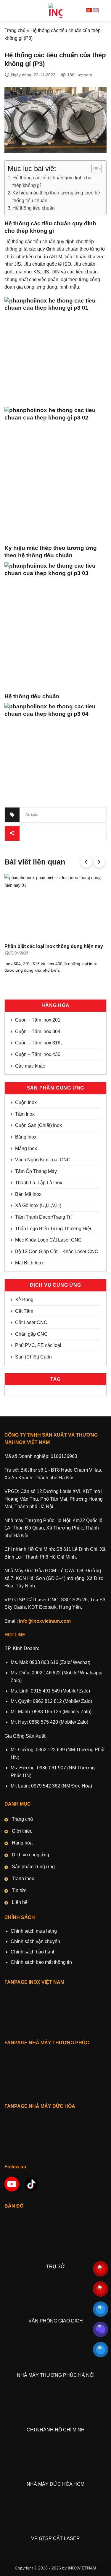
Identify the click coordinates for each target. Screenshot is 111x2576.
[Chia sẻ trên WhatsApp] (27, 833)
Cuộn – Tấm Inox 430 (38, 1054)
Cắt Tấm (24, 1311)
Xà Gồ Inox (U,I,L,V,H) (38, 1205)
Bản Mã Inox (28, 1194)
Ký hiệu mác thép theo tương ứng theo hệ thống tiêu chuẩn (56, 197)
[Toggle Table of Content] (94, 169)
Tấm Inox (25, 1114)
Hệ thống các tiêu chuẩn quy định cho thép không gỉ (52, 182)
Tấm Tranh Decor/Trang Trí (43, 1217)
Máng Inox (26, 1148)
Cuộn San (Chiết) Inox (38, 1125)
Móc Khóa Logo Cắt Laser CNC (48, 1240)
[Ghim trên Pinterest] (70, 833)
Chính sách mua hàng (34, 1931)
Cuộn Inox (26, 1102)
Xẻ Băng (24, 1300)
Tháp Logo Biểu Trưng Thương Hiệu (54, 1229)
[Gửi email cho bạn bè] (59, 833)
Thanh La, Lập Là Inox (39, 1183)
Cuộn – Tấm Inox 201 (38, 1020)
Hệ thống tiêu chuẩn (34, 208)
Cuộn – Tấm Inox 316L (39, 1043)
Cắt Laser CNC (31, 1322)
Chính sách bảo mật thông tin (41, 1962)
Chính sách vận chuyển (35, 1941)
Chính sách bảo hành (33, 1952)
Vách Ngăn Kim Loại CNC (43, 1160)
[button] (8, 10)
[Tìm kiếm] (104, 10)
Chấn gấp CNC (31, 1334)
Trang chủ (15, 30)
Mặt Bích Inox (29, 1263)
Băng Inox (26, 1137)
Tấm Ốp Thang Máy (36, 1171)
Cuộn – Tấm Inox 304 (38, 1031)
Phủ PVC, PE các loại (38, 1345)
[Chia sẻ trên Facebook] (38, 833)
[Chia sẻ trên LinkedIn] (81, 833)
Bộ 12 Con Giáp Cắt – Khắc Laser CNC (57, 1251)
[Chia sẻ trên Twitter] (49, 833)
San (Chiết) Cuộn (33, 1357)
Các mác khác (30, 1066)
